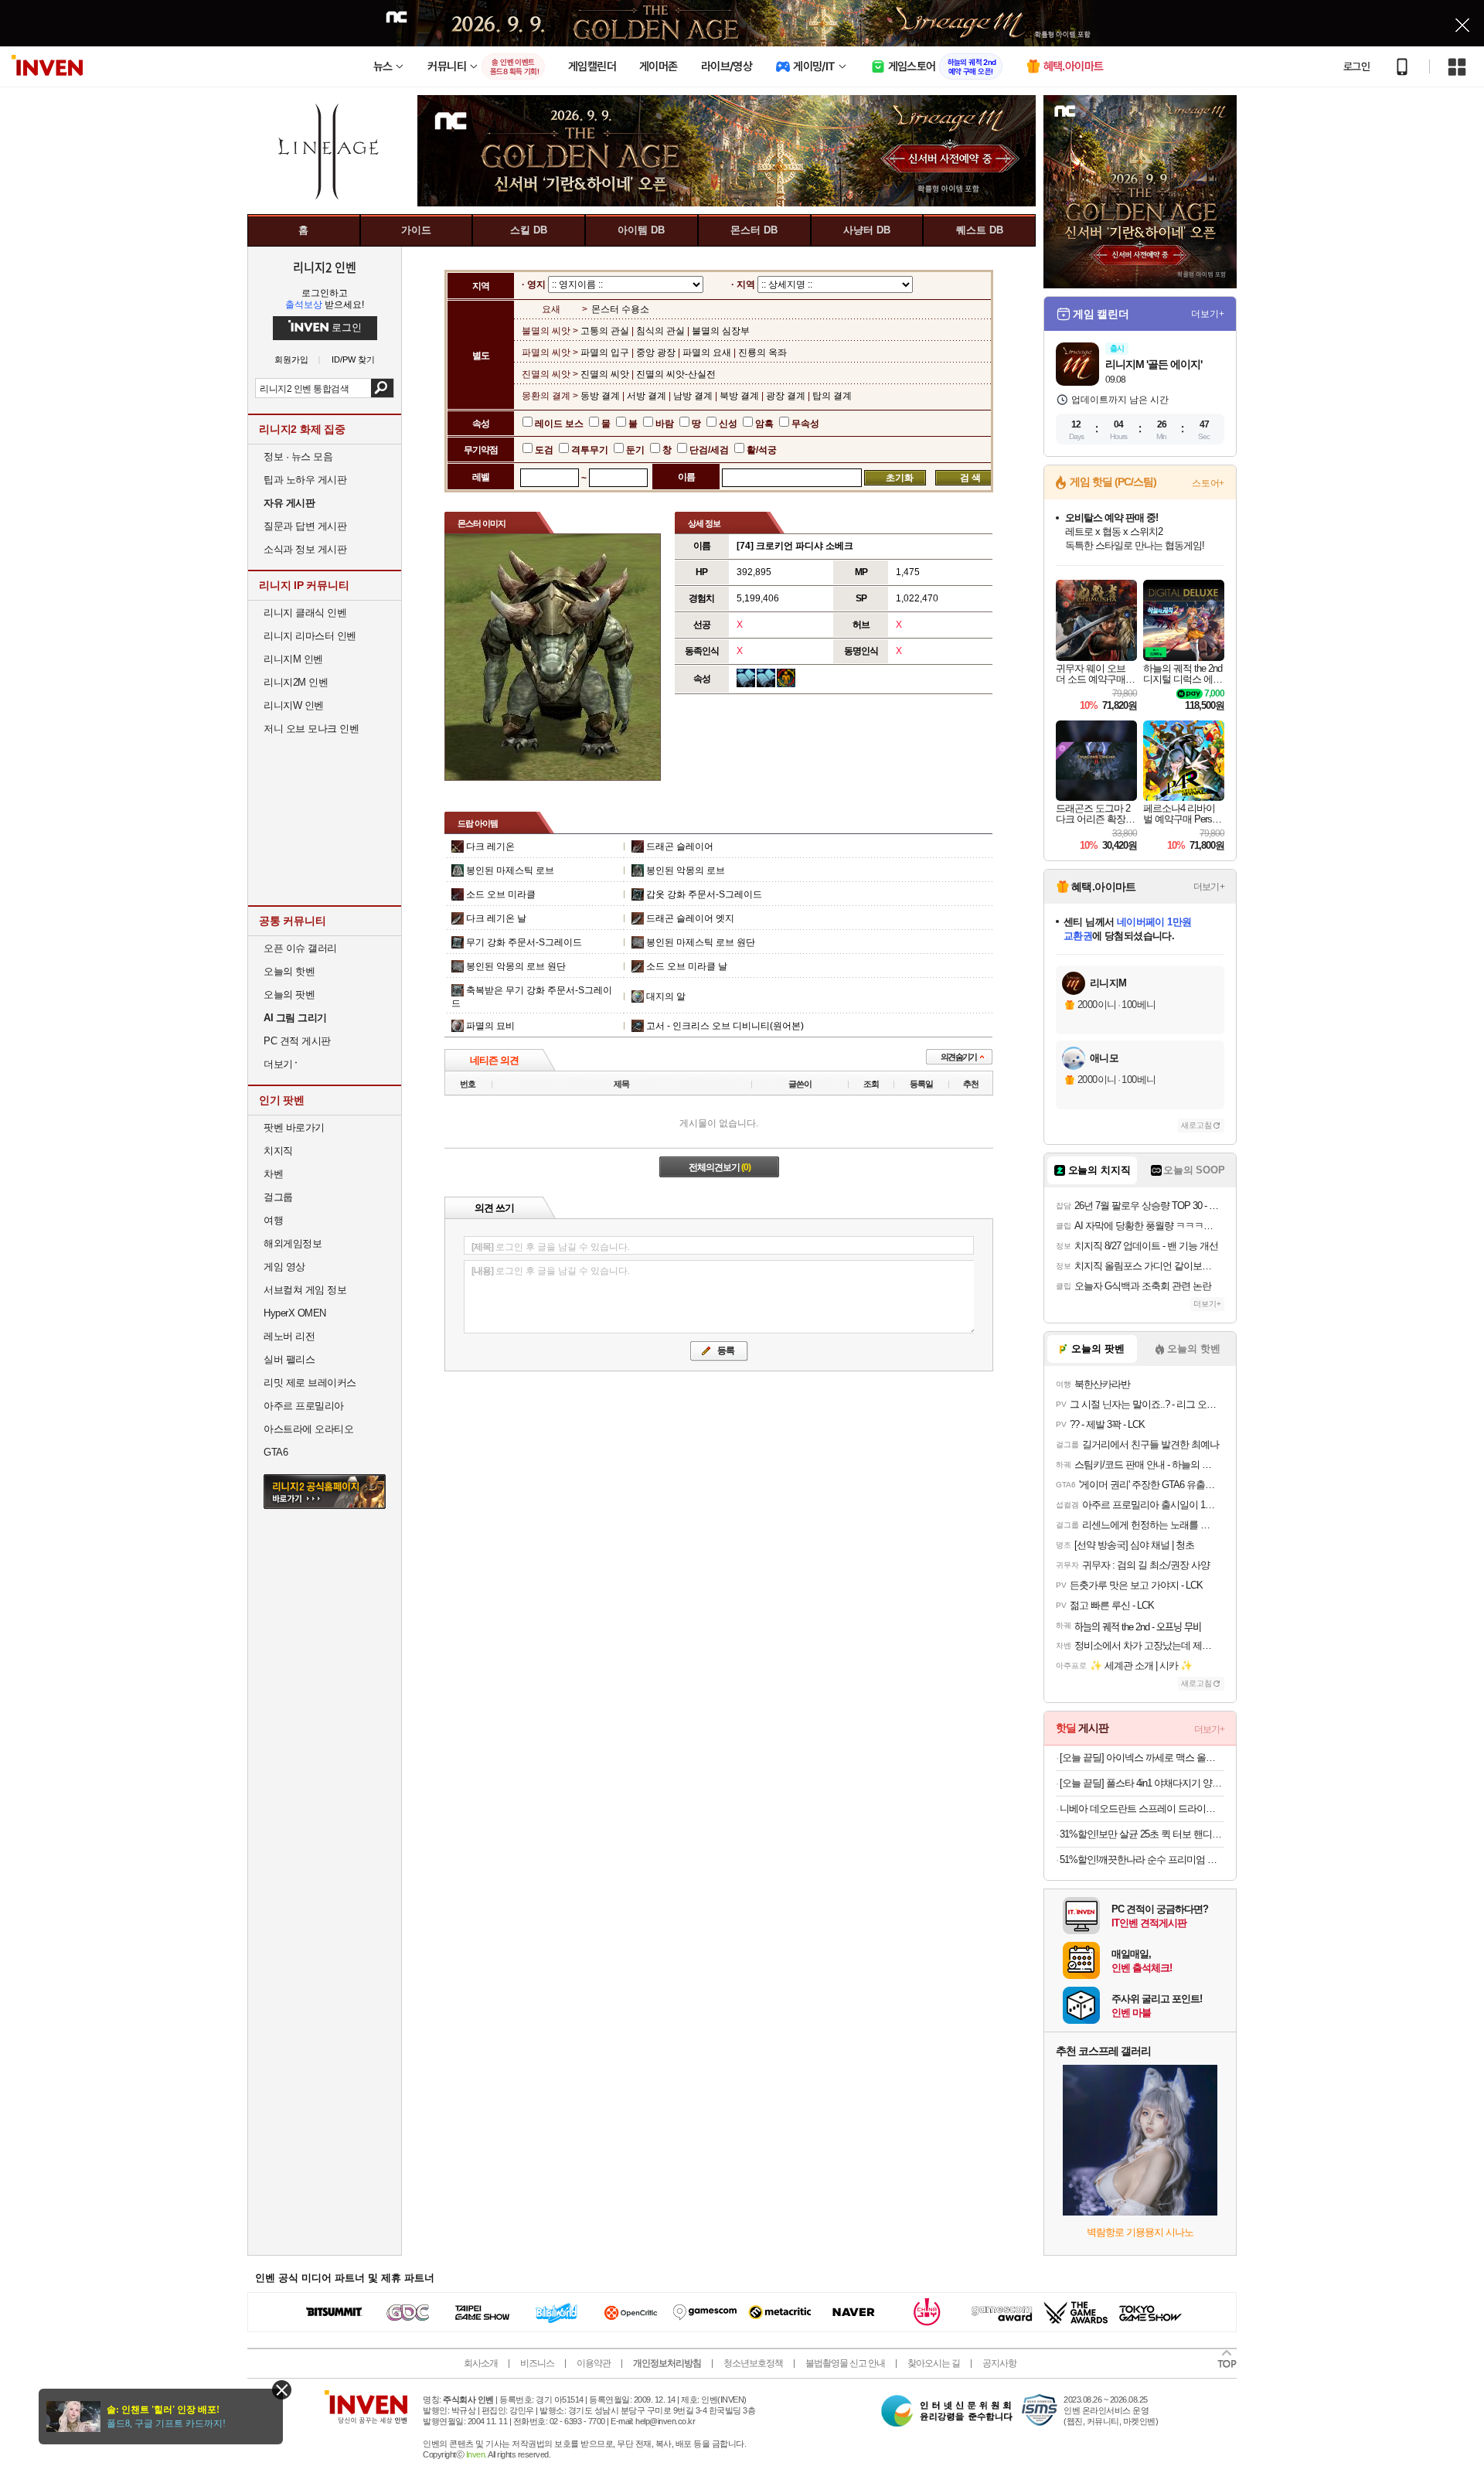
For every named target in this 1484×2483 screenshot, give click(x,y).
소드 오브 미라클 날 (687, 966)
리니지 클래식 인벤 (305, 613)
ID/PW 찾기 (353, 360)
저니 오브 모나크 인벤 (311, 729)
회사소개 (481, 2363)
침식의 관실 (660, 331)
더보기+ (1208, 314)
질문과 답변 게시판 (305, 526)
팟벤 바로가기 (294, 1127)
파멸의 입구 (606, 353)
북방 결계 (739, 396)
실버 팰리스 (289, 1359)
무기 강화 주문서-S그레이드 (524, 942)
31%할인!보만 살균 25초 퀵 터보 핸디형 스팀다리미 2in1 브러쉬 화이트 (1142, 1834)
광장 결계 (786, 396)
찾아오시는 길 (934, 2363)
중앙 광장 (656, 353)
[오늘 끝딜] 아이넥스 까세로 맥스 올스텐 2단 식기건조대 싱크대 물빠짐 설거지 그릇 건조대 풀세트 (1142, 1758)
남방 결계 (693, 396)
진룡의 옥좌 (762, 353)
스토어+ (1208, 483)
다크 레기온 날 (496, 918)
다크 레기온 (490, 846)
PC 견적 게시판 (297, 1041)
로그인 (1356, 66)
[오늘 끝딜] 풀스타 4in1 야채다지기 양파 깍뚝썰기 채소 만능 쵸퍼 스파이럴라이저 (1142, 1783)
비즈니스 (537, 2363)
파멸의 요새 (707, 353)
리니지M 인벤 (293, 659)
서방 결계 (647, 396)
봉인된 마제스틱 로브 (510, 870)
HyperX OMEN (295, 1313)
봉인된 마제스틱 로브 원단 (701, 942)
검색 (382, 388)
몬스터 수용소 (620, 309)
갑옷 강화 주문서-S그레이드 (704, 894)
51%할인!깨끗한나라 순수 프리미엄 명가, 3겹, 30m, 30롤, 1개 (1142, 1860)
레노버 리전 (289, 1336)
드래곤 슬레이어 (680, 846)
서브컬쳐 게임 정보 (305, 1290)
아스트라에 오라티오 (308, 1429)
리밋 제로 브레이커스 (310, 1383)
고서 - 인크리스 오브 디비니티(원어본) (725, 1026)
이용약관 (594, 2363)
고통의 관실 (606, 331)
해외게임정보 (293, 1243)
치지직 (278, 1151)
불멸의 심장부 (721, 331)
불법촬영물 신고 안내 (845, 2363)
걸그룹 (278, 1197)
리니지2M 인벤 (296, 682)
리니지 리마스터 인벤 (310, 636)
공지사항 (999, 2363)
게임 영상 (284, 1267)
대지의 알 (666, 996)
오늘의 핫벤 (289, 971)
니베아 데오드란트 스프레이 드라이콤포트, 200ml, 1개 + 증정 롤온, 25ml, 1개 (1142, 1809)
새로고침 (1196, 1125)
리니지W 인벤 (294, 705)
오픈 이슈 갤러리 (300, 948)
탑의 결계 (832, 396)
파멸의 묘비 (490, 1026)
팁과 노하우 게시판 (305, 480)
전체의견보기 (720, 1167)
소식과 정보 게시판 (305, 549)
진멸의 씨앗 (606, 374)
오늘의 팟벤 (289, 995)
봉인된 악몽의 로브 (686, 870)
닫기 (282, 2390)
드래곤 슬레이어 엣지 (690, 918)
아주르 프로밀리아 (304, 1406)
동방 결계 (601, 396)
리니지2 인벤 (325, 267)
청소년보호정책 (753, 2363)
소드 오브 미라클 (501, 894)
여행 (273, 1220)
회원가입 (291, 360)
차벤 (273, 1174)
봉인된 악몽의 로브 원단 (516, 966)
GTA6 (276, 1452)
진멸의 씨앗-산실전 (676, 374)
